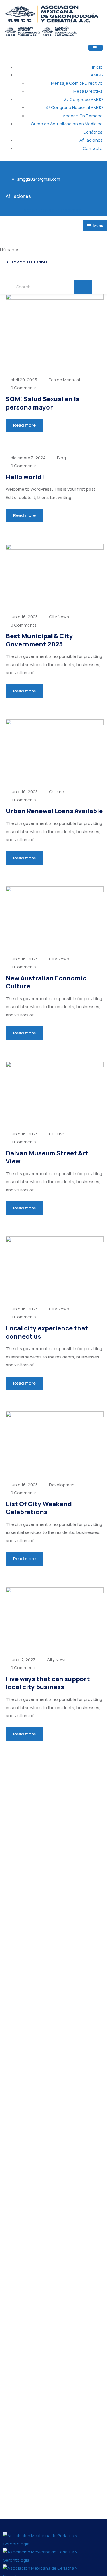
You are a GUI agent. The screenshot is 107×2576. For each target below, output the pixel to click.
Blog (61, 458)
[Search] (83, 287)
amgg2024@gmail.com (39, 179)
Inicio (97, 67)
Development (63, 1485)
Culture (56, 792)
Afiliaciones (91, 140)
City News (59, 617)
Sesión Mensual (64, 380)
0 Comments (24, 388)
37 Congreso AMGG (83, 99)
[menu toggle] (96, 48)
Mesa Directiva (88, 91)
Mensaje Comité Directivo (77, 83)
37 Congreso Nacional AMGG (74, 107)
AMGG (97, 75)
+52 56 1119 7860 (29, 262)
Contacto (93, 148)
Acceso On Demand (83, 116)
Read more (24, 425)
